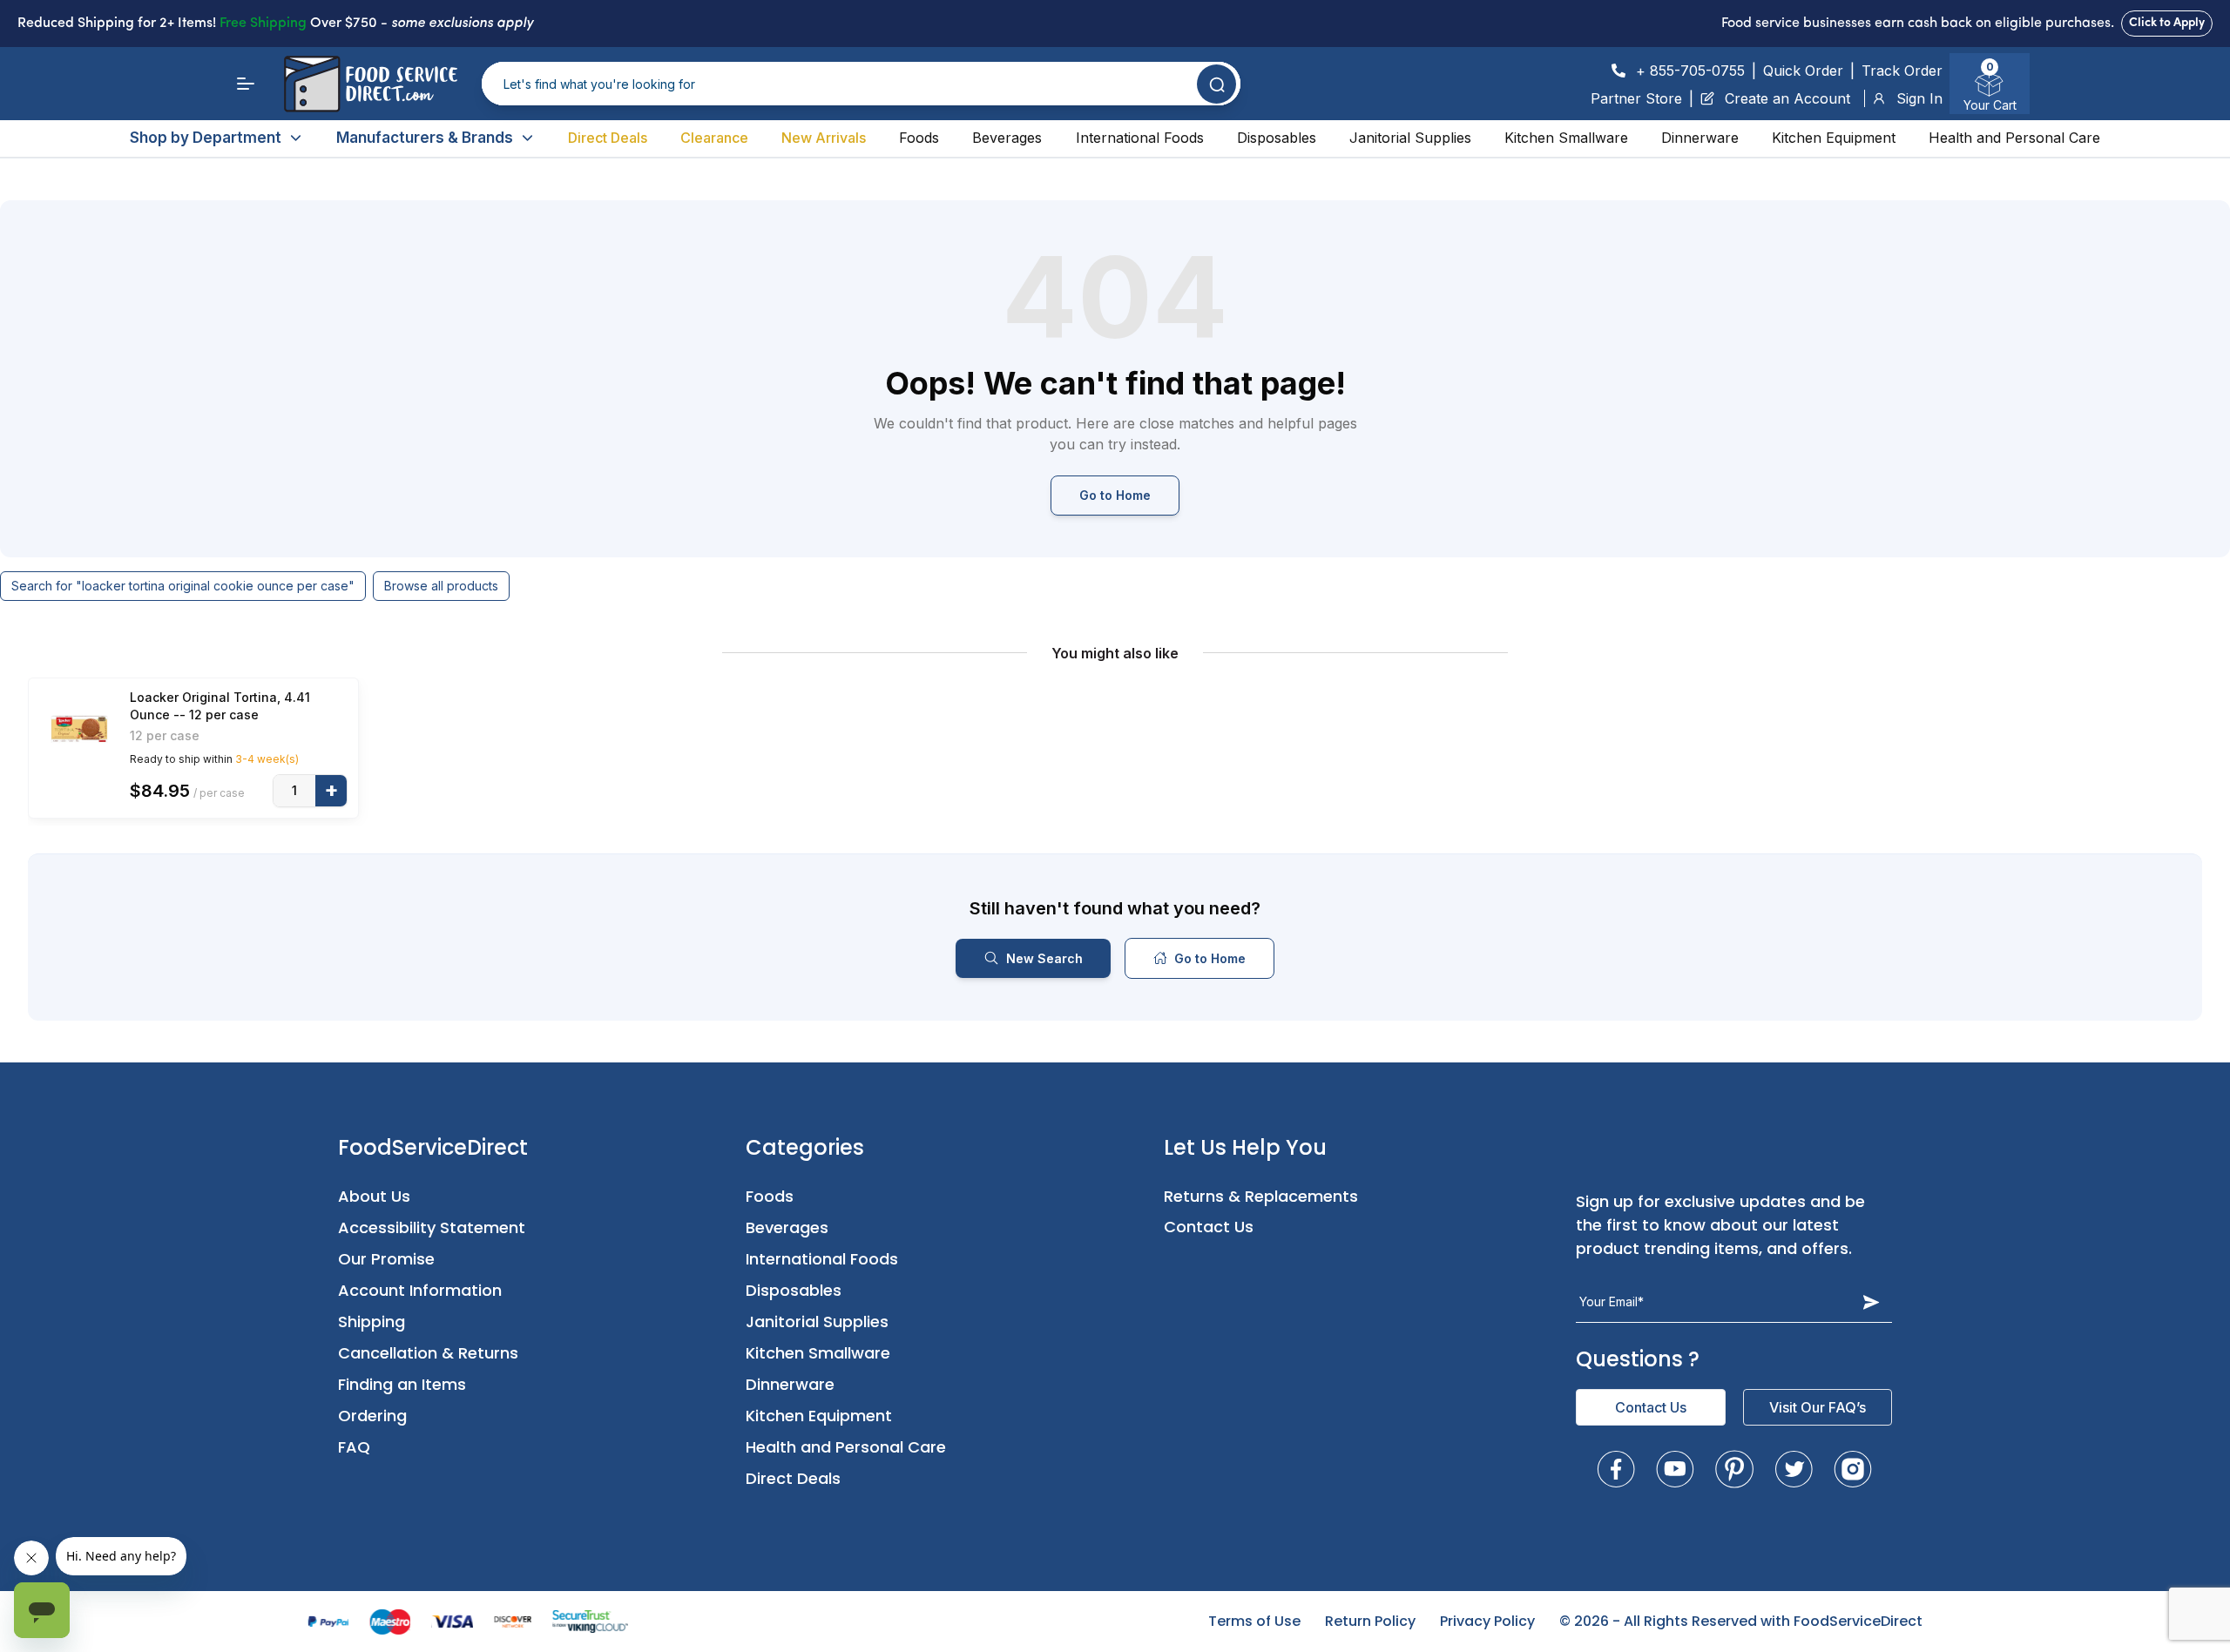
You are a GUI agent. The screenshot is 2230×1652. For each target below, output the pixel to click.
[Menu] (246, 84)
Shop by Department (206, 138)
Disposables (1277, 138)
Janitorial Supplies (1410, 138)
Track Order (1902, 71)
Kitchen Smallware (1566, 138)
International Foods (1140, 138)
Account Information (420, 1290)
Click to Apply (2167, 23)
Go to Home (1115, 495)
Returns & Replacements (1261, 1196)
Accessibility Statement (432, 1227)
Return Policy (1370, 1621)
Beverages (1007, 138)
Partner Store (1636, 98)
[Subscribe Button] (1871, 1302)
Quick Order (1803, 71)
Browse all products (441, 586)
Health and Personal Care (2014, 138)
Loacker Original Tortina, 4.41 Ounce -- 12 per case (220, 706)
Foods (919, 138)
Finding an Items (402, 1384)
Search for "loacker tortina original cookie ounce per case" (183, 586)
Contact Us (1209, 1227)
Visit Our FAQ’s (1818, 1407)
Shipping (372, 1322)
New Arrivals (824, 138)
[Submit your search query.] (1216, 84)
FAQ (354, 1447)
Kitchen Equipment (1834, 138)
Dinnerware (1700, 138)
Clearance (714, 138)
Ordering (372, 1416)
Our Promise (386, 1259)
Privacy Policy (1487, 1621)
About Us (374, 1196)
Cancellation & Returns (428, 1353)
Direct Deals (608, 138)
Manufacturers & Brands (425, 138)
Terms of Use (1254, 1621)
